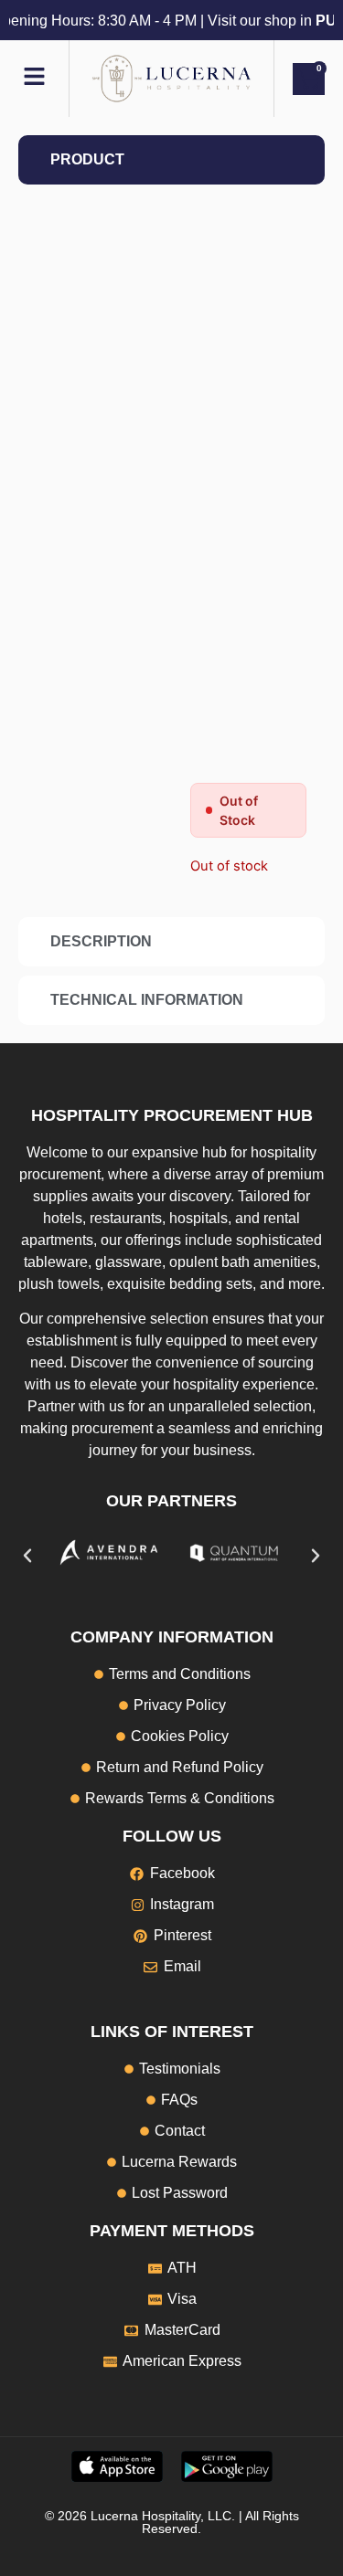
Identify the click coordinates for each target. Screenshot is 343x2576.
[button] (27, 1556)
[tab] (171, 160)
